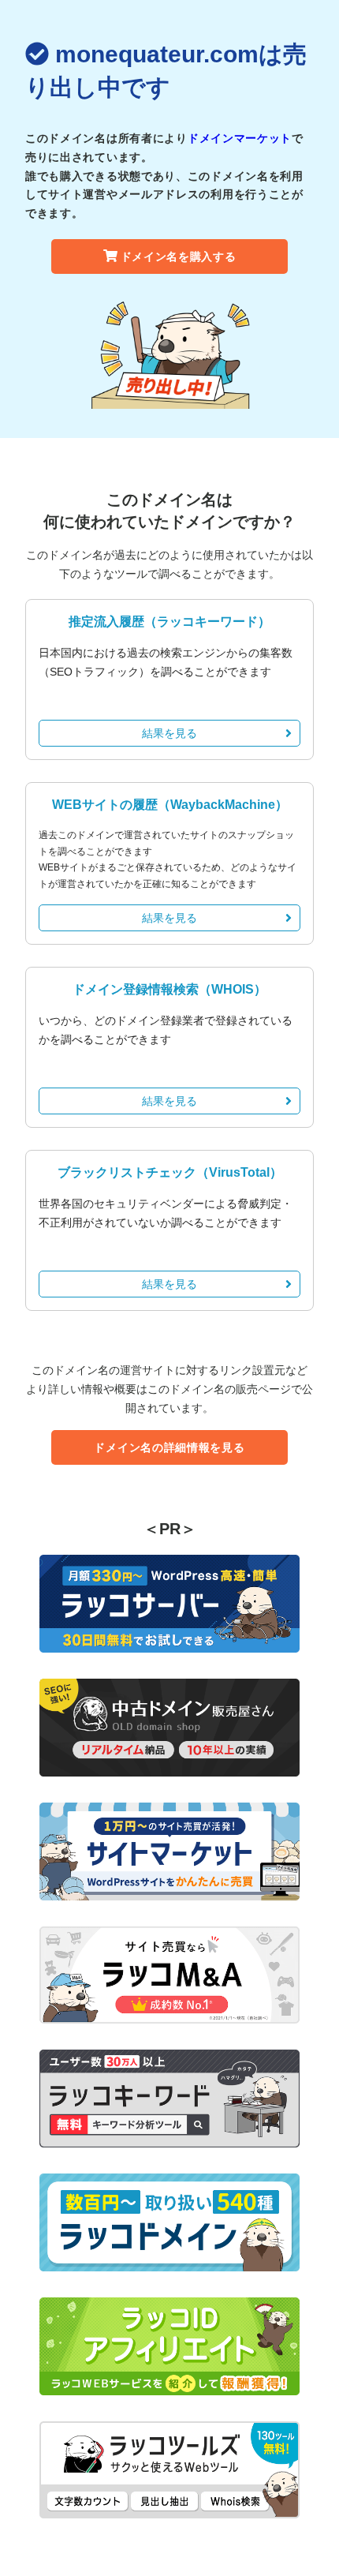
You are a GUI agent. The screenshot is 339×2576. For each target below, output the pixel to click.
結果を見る (169, 733)
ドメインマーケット (240, 138)
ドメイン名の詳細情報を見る (169, 1447)
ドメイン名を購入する (179, 256)
